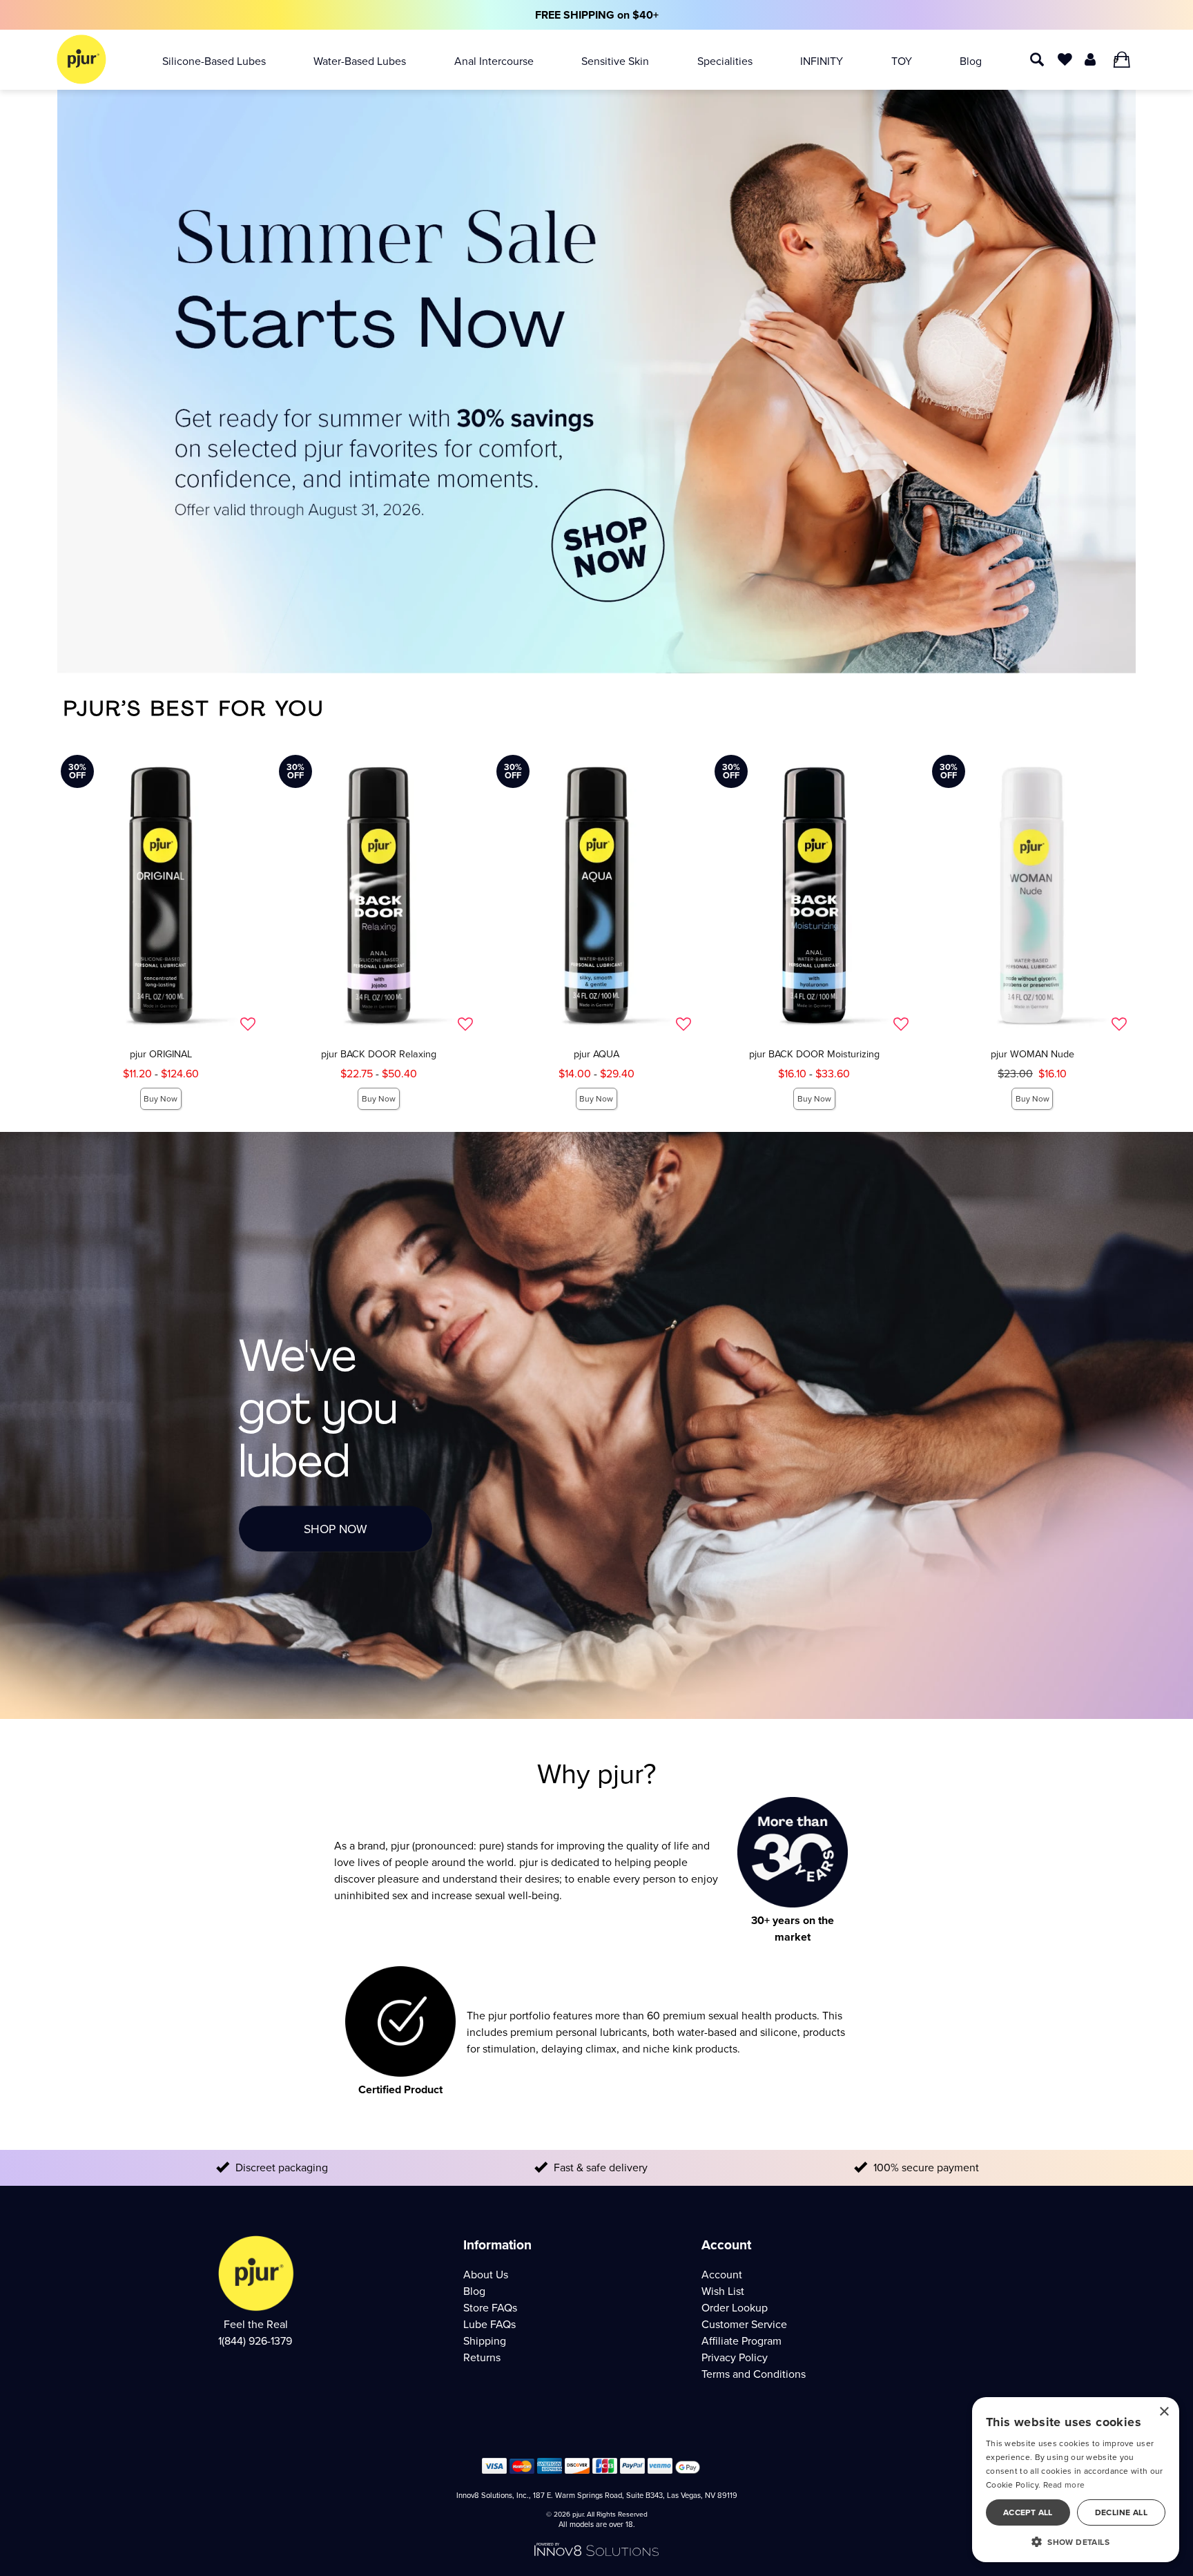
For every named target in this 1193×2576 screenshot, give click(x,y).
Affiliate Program (741, 2341)
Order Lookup (735, 2308)
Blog (971, 61)
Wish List (723, 2291)
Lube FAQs (489, 2324)
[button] (1076, 2541)
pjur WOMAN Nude (1032, 1054)
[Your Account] (1090, 58)
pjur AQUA (596, 1054)
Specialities (725, 61)
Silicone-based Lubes (214, 61)
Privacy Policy (735, 2357)
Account (722, 2275)
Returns (482, 2357)
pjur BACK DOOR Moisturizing (814, 1054)
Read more (1064, 2485)
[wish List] (1065, 58)
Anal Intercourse (494, 61)
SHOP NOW (336, 1529)
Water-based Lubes (360, 61)
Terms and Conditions (754, 2374)
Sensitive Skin (615, 61)
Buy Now (161, 1099)
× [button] (1164, 2412)
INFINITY (822, 61)
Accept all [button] (1028, 2512)
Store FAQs (490, 2308)
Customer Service (744, 2324)
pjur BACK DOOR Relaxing (379, 1054)
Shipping (485, 2341)
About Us (486, 2275)
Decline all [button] (1121, 2512)
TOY (902, 61)
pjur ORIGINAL (161, 1054)
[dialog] (1076, 2480)
